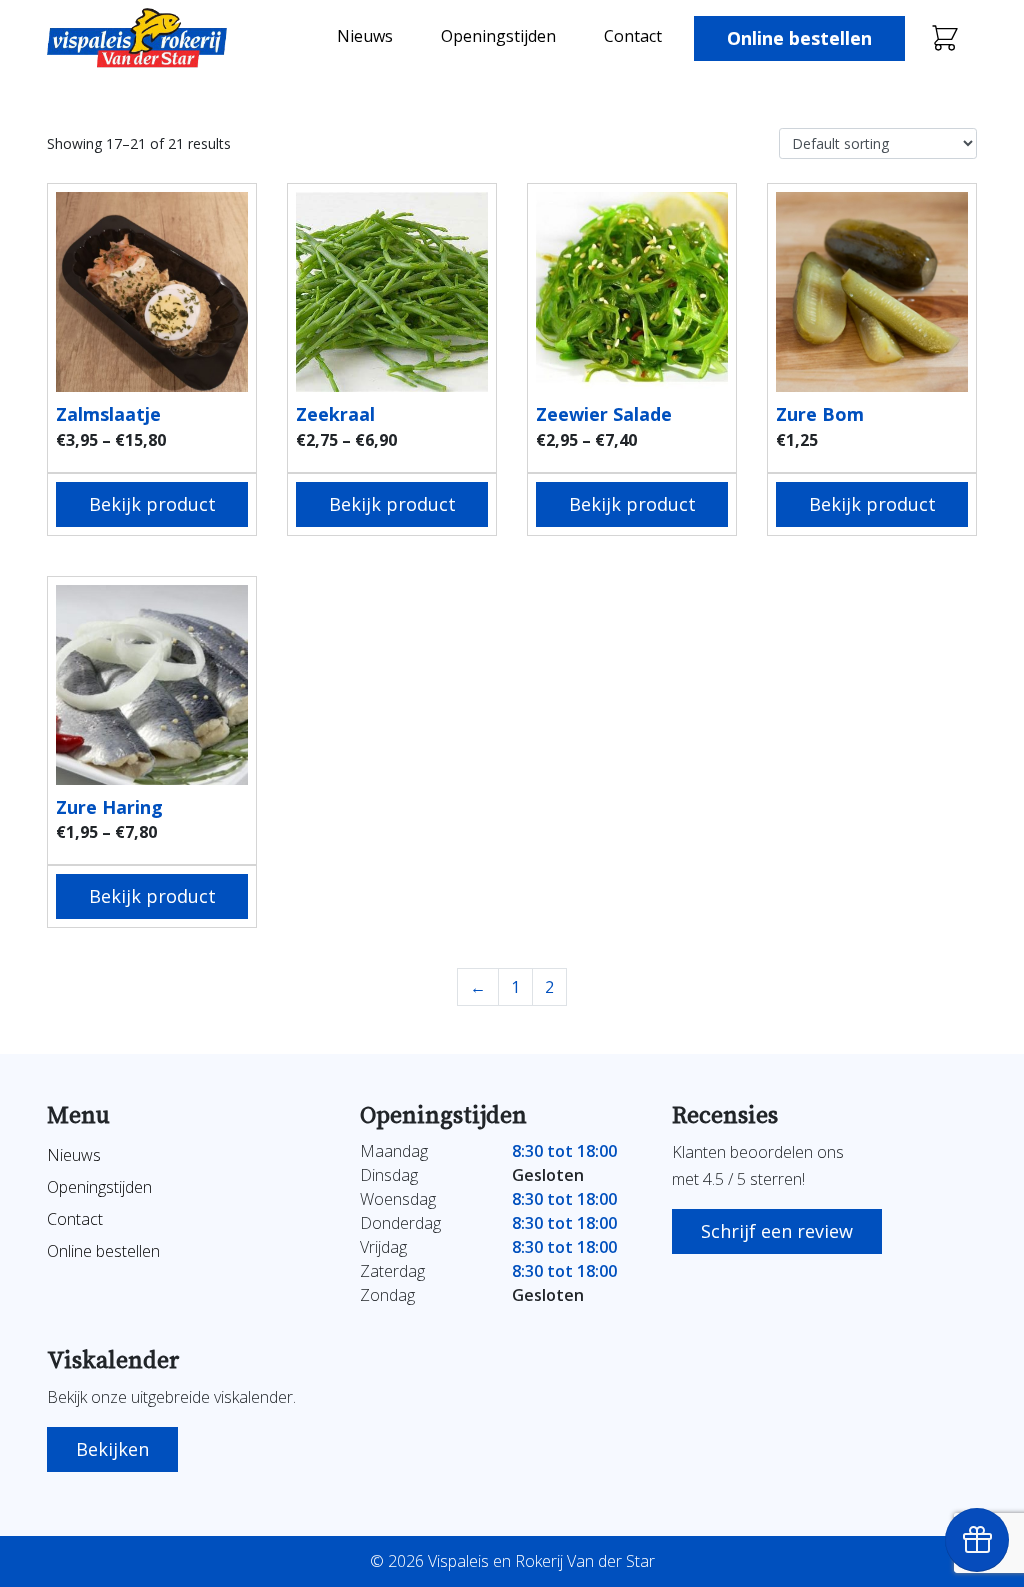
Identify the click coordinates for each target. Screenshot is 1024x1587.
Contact (633, 36)
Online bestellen (799, 38)
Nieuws (365, 36)
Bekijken (112, 1449)
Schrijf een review (777, 1231)
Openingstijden (498, 36)
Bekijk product (152, 504)
